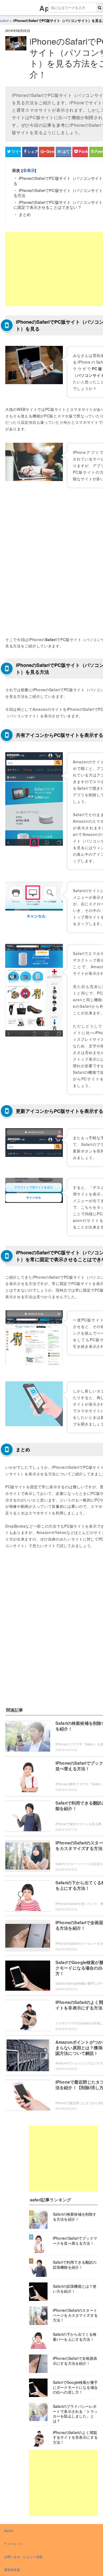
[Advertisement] (63, 2159)
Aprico (9, 2530)
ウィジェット (14, 2543)
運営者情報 (12, 2570)
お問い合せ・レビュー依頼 (23, 2557)
